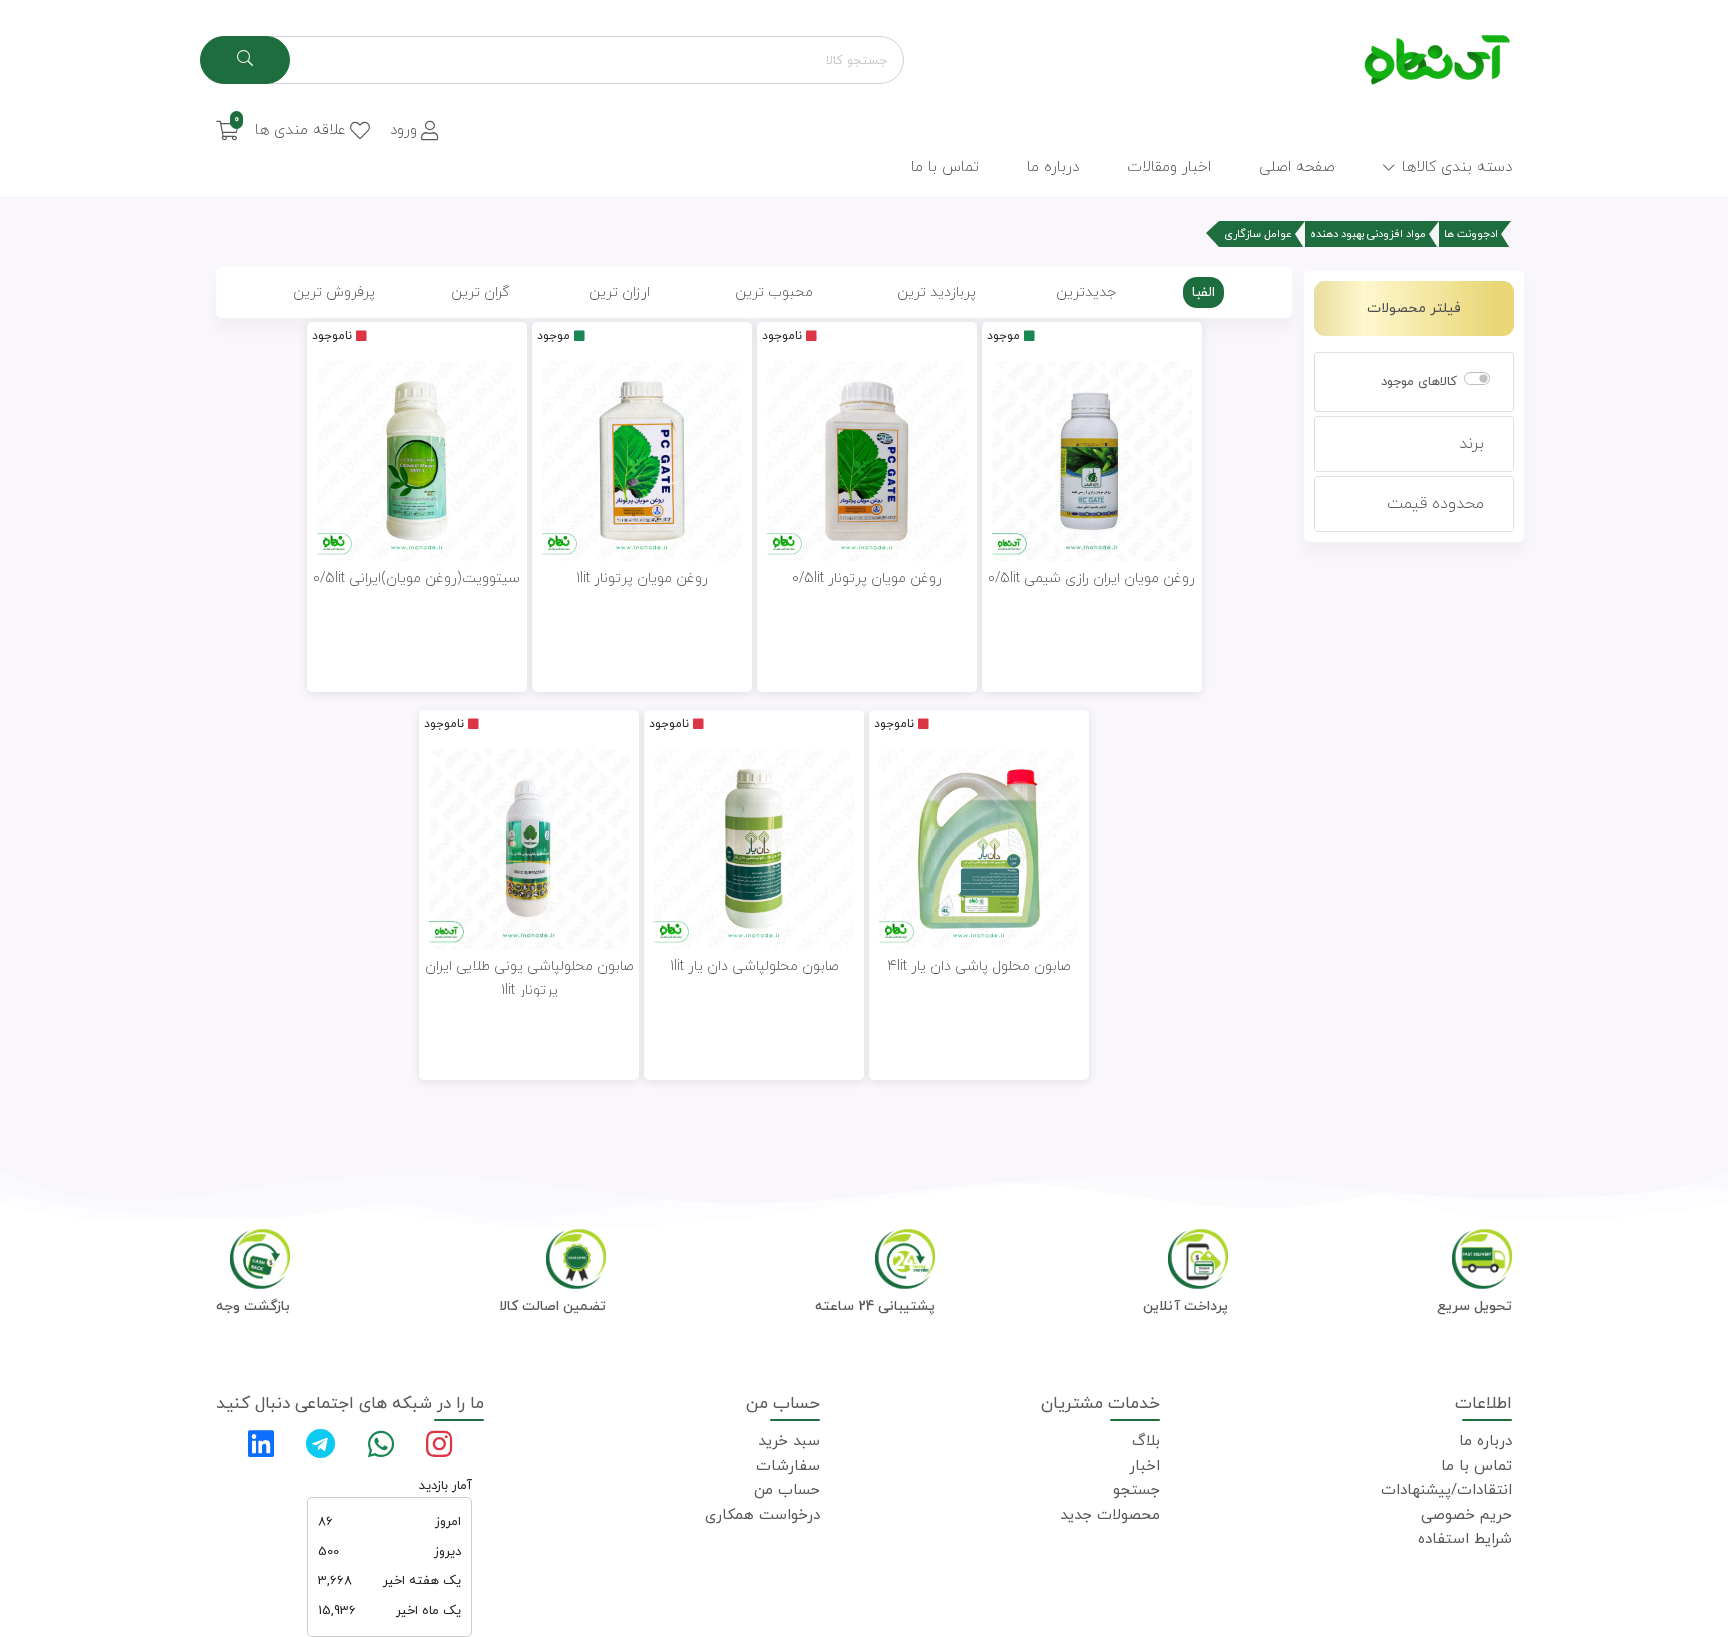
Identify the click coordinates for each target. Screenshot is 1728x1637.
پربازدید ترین (936, 292)
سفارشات (788, 1466)
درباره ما (1485, 1441)
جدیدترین (1086, 292)
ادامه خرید (418, 249)
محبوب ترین (774, 292)
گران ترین (480, 292)
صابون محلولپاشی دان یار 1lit (754, 966)
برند (1471, 444)
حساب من (787, 1490)
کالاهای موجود (1419, 382)
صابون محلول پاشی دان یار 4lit (979, 966)
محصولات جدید (1110, 1515)
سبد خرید (789, 1441)
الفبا (1203, 292)
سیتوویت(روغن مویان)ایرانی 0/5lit (416, 578)
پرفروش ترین (334, 292)
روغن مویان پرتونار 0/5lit (867, 578)
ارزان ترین (619, 292)
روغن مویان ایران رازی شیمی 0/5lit (1091, 578)
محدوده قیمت (1435, 504)
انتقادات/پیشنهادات (1446, 1490)
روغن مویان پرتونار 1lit (642, 578)
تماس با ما (1476, 1466)
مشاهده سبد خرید (293, 249)
